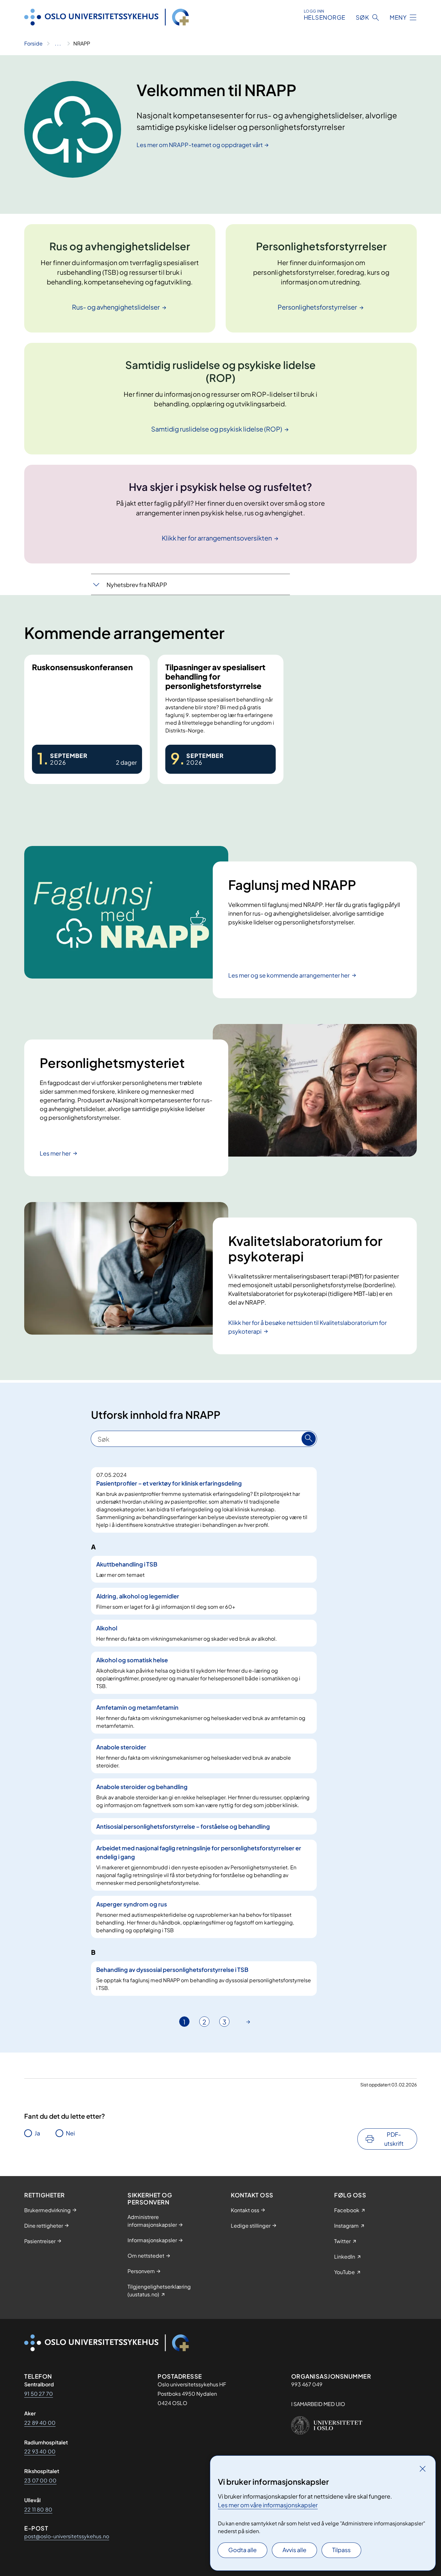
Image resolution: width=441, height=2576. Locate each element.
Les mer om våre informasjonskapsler (268, 2505)
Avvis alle (294, 2550)
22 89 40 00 (40, 2423)
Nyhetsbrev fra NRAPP (137, 585)
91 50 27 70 (39, 2394)
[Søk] (309, 1439)
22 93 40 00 (40, 2451)
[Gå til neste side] (248, 2022)
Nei (70, 2133)
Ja (37, 2133)
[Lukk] (423, 2469)
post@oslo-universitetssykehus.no (67, 2536)
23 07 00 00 (40, 2480)
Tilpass (341, 2550)
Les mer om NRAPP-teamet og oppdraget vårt (200, 145)
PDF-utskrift (394, 2139)
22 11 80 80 (38, 2509)
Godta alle (242, 2550)
